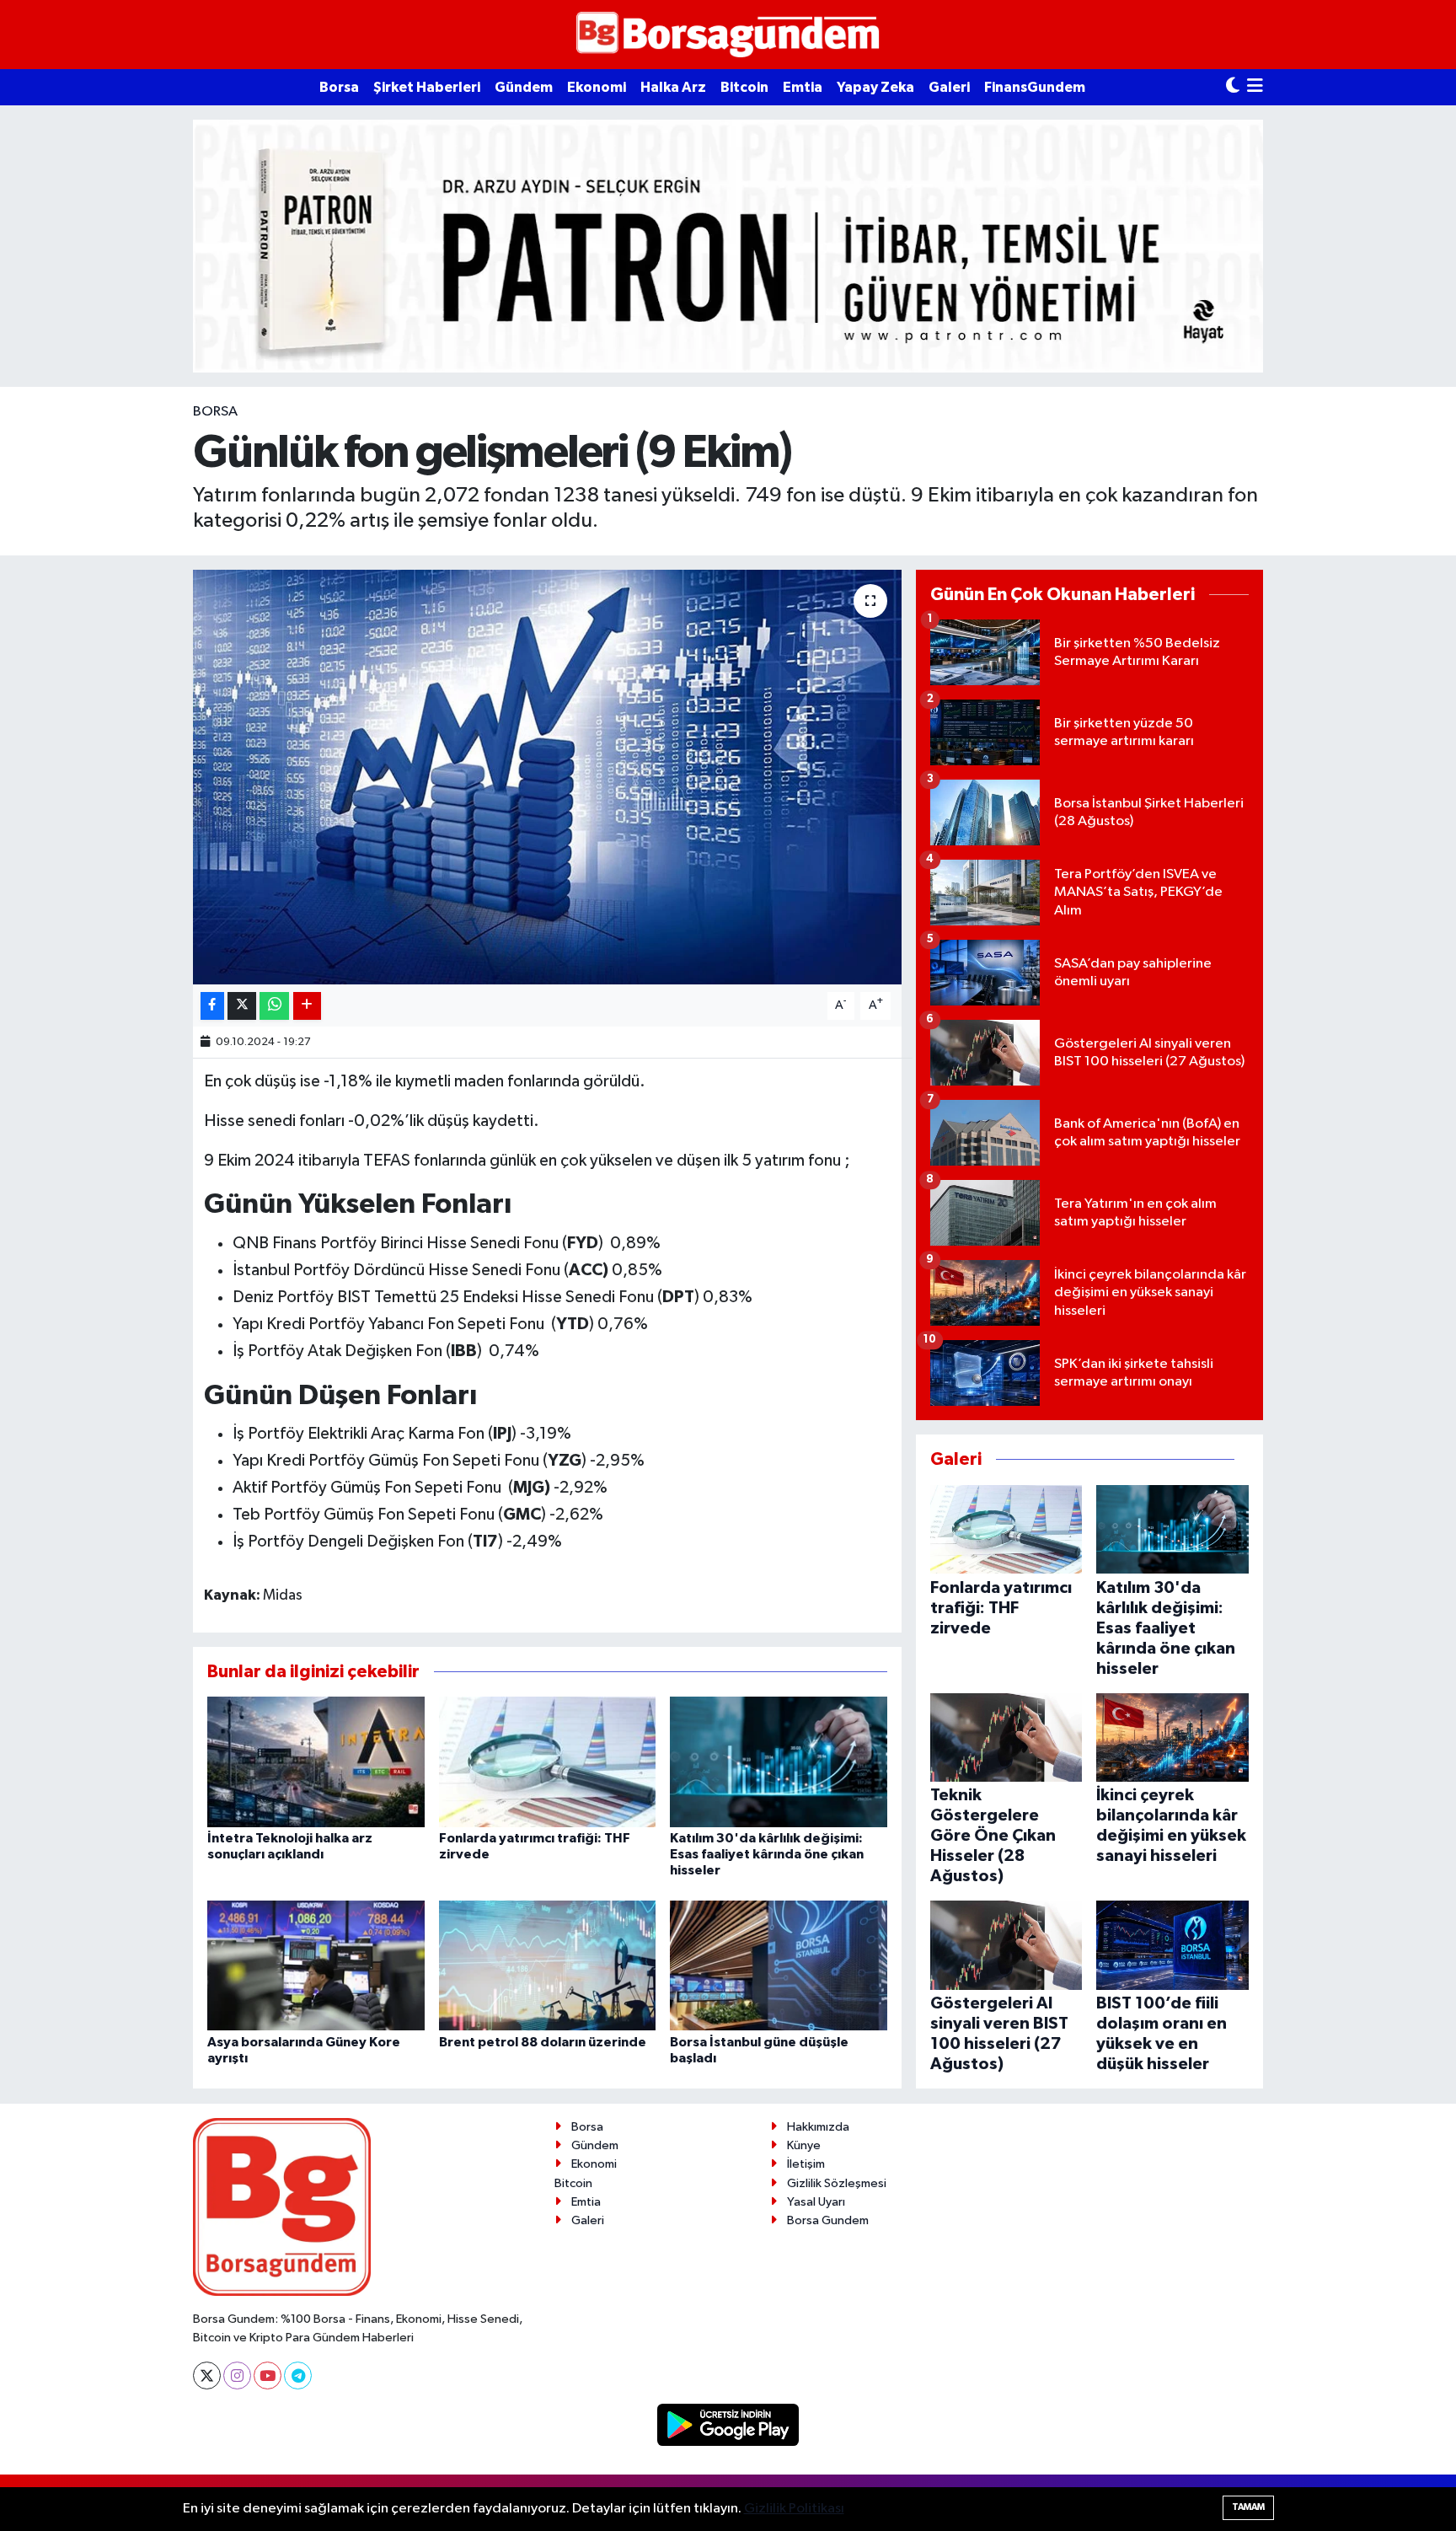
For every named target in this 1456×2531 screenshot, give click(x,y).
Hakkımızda (818, 2127)
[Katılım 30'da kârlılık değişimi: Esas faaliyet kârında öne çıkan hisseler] (779, 1761)
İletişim (806, 2164)
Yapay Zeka (875, 87)
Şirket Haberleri (427, 87)
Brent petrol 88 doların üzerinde (543, 2042)
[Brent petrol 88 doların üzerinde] (548, 1965)
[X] (207, 2375)
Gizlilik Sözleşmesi (837, 2183)
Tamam (1248, 2507)
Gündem (524, 87)
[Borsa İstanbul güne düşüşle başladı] (779, 1965)
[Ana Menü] (1255, 87)
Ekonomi (597, 87)
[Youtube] (268, 2375)
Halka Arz (673, 87)
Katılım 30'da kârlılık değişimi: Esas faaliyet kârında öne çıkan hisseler (767, 1854)
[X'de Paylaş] (242, 1006)
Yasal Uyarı (816, 2202)
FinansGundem (1035, 87)
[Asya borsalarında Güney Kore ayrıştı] (316, 1965)
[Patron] (728, 246)
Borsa (339, 87)
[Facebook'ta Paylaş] (212, 1006)
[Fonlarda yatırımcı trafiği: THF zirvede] (548, 1761)
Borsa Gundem (828, 2220)
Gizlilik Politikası (794, 2509)
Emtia (803, 87)
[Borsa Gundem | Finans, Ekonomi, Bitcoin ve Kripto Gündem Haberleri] (728, 35)
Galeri (949, 87)
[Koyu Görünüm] (1233, 87)
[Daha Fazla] (307, 1006)
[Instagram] (237, 2375)
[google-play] (728, 2424)
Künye (804, 2145)
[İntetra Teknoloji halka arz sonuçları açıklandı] (316, 1761)
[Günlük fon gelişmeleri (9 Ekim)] (547, 778)
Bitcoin (744, 87)
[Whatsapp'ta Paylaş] (274, 1006)
